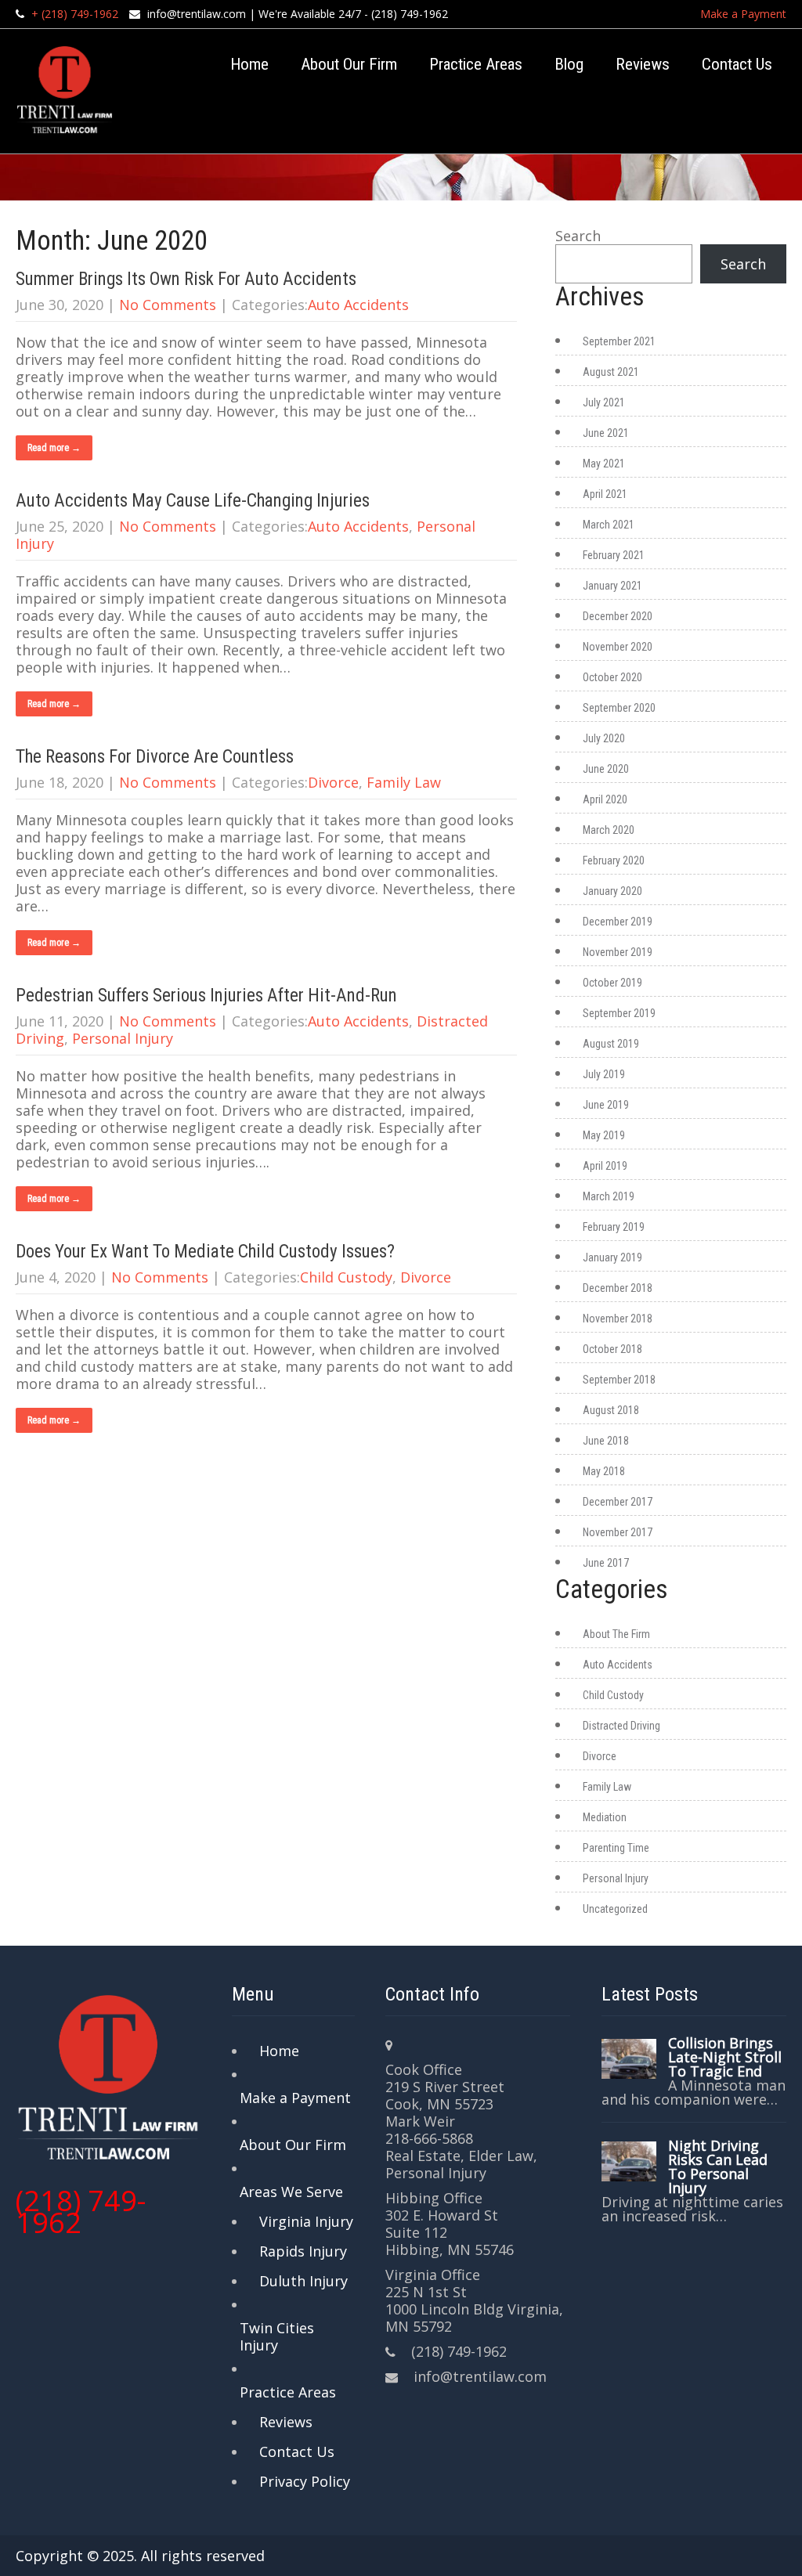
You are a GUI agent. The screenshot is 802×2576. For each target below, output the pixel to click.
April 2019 (605, 1166)
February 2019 (614, 1227)
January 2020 (612, 891)
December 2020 (618, 616)
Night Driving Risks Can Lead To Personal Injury (718, 2167)
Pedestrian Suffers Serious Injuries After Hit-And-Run (206, 996)
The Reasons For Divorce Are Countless (155, 757)
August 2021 (611, 372)
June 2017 (606, 1563)
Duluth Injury (303, 2281)
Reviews (643, 64)
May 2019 (604, 1135)
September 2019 (619, 1013)
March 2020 (609, 830)
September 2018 (619, 1380)
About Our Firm (349, 64)
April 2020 (605, 799)
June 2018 (606, 1441)
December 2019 (618, 922)
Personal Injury (123, 1038)
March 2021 (609, 525)
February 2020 (614, 860)
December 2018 (618, 1288)
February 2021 (614, 555)
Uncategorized (615, 1909)
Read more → (54, 448)
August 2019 (611, 1044)
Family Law (404, 782)
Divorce (333, 782)
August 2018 (611, 1410)
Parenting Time (616, 1848)
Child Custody (346, 1277)
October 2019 (612, 983)
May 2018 (604, 1471)
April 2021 (605, 494)
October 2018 (612, 1349)
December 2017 (618, 1502)
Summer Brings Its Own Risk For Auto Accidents (186, 279)
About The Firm (616, 1634)
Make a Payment (743, 14)
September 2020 (619, 708)
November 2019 (618, 952)
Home (249, 64)
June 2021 (606, 433)
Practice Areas (476, 64)
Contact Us (737, 64)
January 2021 (612, 586)
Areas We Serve (291, 2192)
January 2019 (612, 1257)
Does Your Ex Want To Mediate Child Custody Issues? (205, 1252)
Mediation (605, 1817)
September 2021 (619, 341)
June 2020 (606, 769)
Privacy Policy (305, 2481)
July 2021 (604, 402)
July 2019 (604, 1074)
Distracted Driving (621, 1726)
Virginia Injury (306, 2221)
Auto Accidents (358, 305)
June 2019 (606, 1105)
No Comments (168, 305)
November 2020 (618, 647)
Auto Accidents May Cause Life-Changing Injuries (193, 501)
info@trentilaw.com (197, 14)
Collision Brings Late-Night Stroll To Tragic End (725, 2057)
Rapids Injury (303, 2251)
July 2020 (604, 738)
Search (578, 236)
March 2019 (609, 1196)
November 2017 (618, 1532)
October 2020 (612, 677)
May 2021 (604, 464)
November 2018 (618, 1319)
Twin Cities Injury (277, 2336)
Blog (569, 64)
